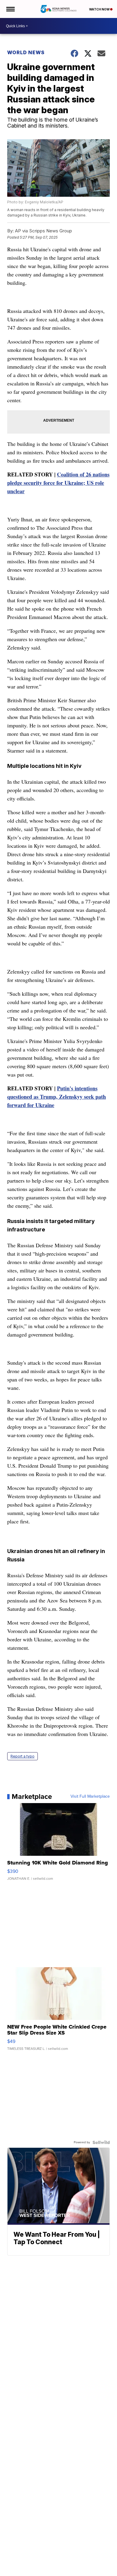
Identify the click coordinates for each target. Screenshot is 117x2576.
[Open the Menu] (10, 9)
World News (26, 52)
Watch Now (100, 9)
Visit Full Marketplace (90, 1796)
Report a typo (22, 1756)
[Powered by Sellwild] (101, 2142)
